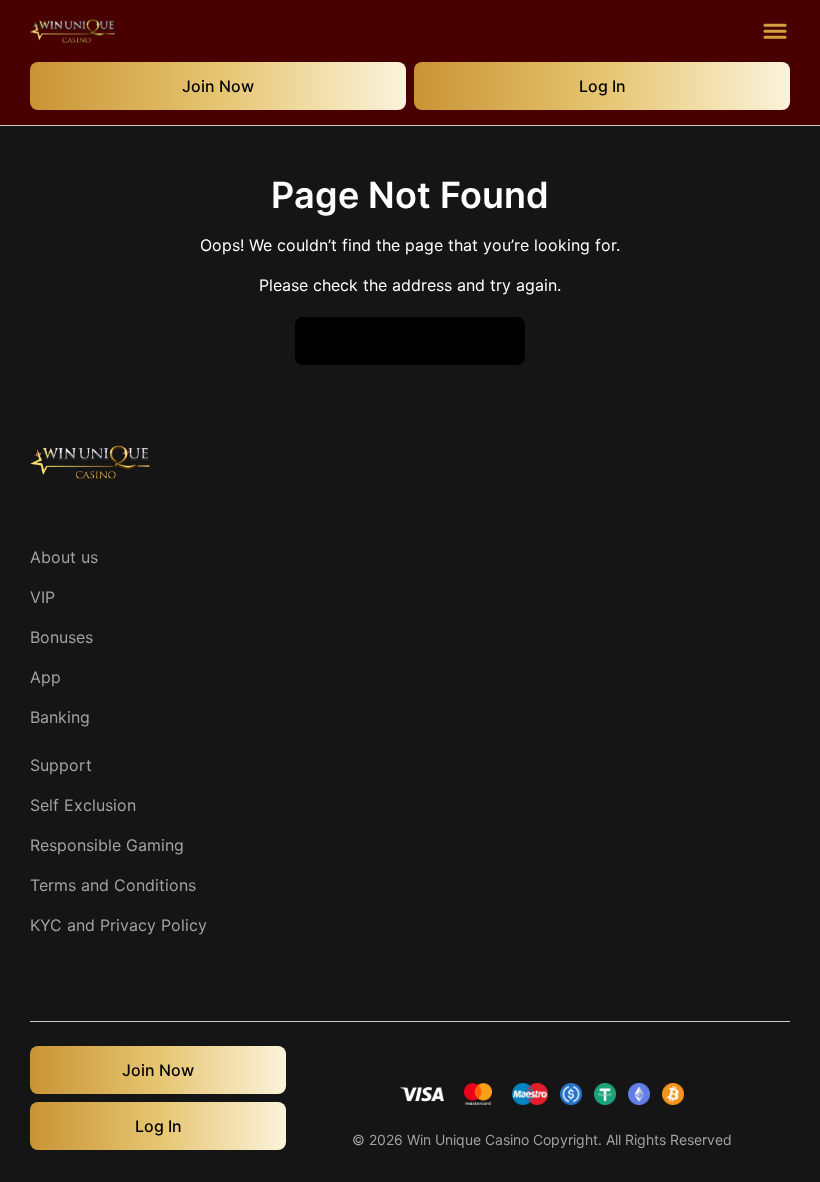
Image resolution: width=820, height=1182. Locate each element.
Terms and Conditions (113, 885)
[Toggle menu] (775, 31)
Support (61, 765)
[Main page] (72, 31)
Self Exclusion (83, 805)
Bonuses (61, 637)
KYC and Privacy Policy (118, 925)
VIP (42, 597)
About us (64, 557)
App (45, 677)
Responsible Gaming (107, 845)
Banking (60, 717)
